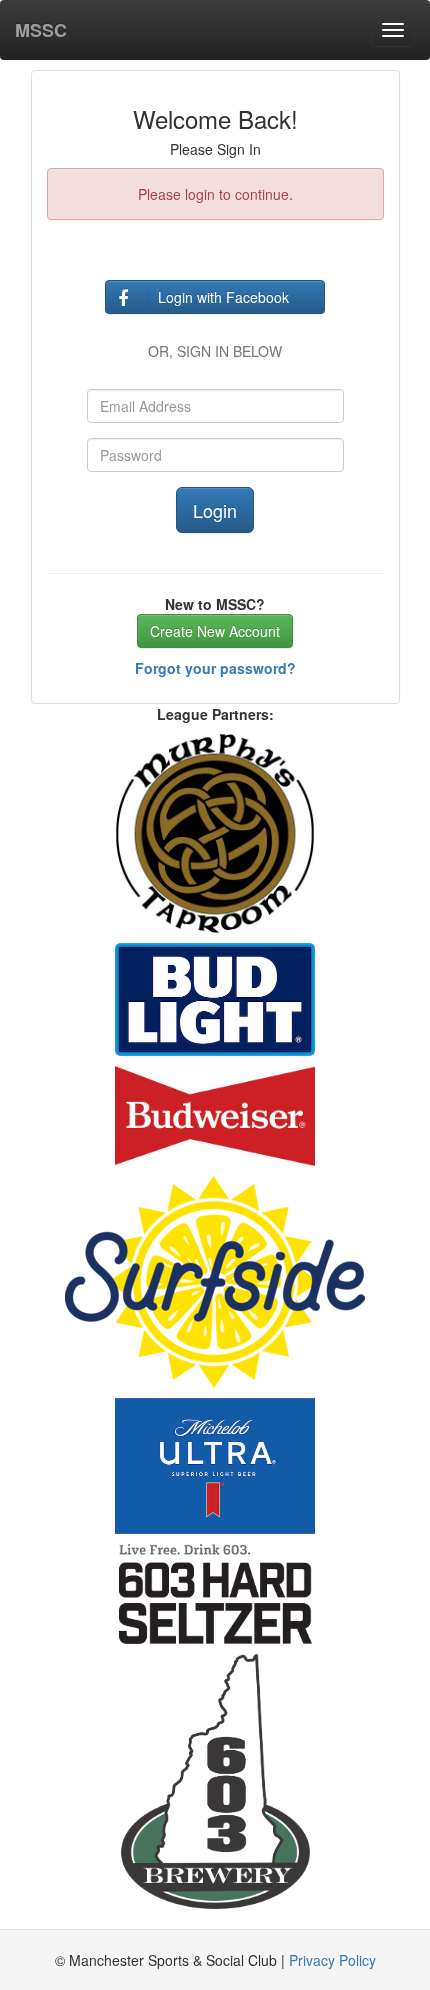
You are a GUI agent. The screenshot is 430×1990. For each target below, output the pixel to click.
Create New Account (215, 631)
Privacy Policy (332, 1960)
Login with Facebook (223, 297)
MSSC (41, 30)
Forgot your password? (215, 668)
